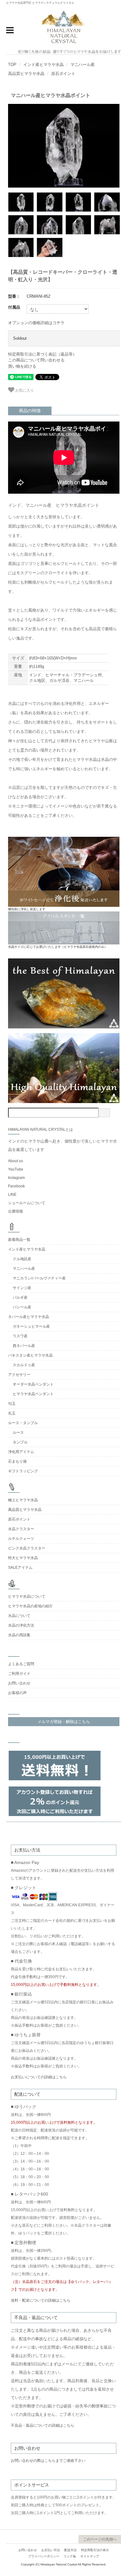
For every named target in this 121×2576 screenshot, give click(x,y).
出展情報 (16, 1211)
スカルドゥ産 (24, 1365)
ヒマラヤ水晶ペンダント (33, 1394)
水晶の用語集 (19, 1635)
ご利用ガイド (19, 1674)
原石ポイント (63, 74)
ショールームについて (27, 1203)
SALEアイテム (20, 1567)
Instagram (16, 1178)
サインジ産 (22, 1288)
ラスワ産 (20, 1336)
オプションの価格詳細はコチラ (36, 323)
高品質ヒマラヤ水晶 (26, 74)
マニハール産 (83, 65)
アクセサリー (19, 1375)
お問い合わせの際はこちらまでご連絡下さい (48, 2461)
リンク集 (70, 2556)
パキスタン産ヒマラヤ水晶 (30, 1355)
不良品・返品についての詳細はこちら (43, 2425)
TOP (12, 65)
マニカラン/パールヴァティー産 (39, 1278)
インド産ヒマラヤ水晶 (43, 65)
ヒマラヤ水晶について (27, 1596)
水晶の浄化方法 (21, 1625)
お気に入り (24, 390)
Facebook (16, 1186)
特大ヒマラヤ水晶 (23, 1558)
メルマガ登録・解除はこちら (64, 1722)
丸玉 (12, 1413)
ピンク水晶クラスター (27, 1548)
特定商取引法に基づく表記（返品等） (42, 354)
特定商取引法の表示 (95, 2550)
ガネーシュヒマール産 (31, 1326)
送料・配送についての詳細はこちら (41, 2300)
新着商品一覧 (19, 1240)
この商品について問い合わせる (36, 360)
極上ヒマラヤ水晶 (23, 1500)
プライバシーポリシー (44, 2556)
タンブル (20, 1442)
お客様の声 (17, 1693)
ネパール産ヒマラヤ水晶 (29, 1317)
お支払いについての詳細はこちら (39, 2077)
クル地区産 (22, 1259)
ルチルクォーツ (21, 1539)
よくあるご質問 (21, 1664)
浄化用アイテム (21, 1452)
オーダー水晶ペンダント (33, 1384)
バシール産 (22, 1307)
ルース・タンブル (23, 1423)
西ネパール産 (24, 1346)
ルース (18, 1432)
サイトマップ (90, 2556)
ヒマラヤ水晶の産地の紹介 (30, 1606)
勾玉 (12, 1404)
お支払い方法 (51, 2550)
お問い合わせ (19, 1683)
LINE (12, 1195)
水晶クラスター (21, 1529)
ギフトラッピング (23, 1471)
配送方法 (70, 2550)
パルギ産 (20, 1297)
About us (16, 1161)
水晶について (19, 1616)
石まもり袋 (17, 1461)
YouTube (16, 1169)
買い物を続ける (22, 366)
